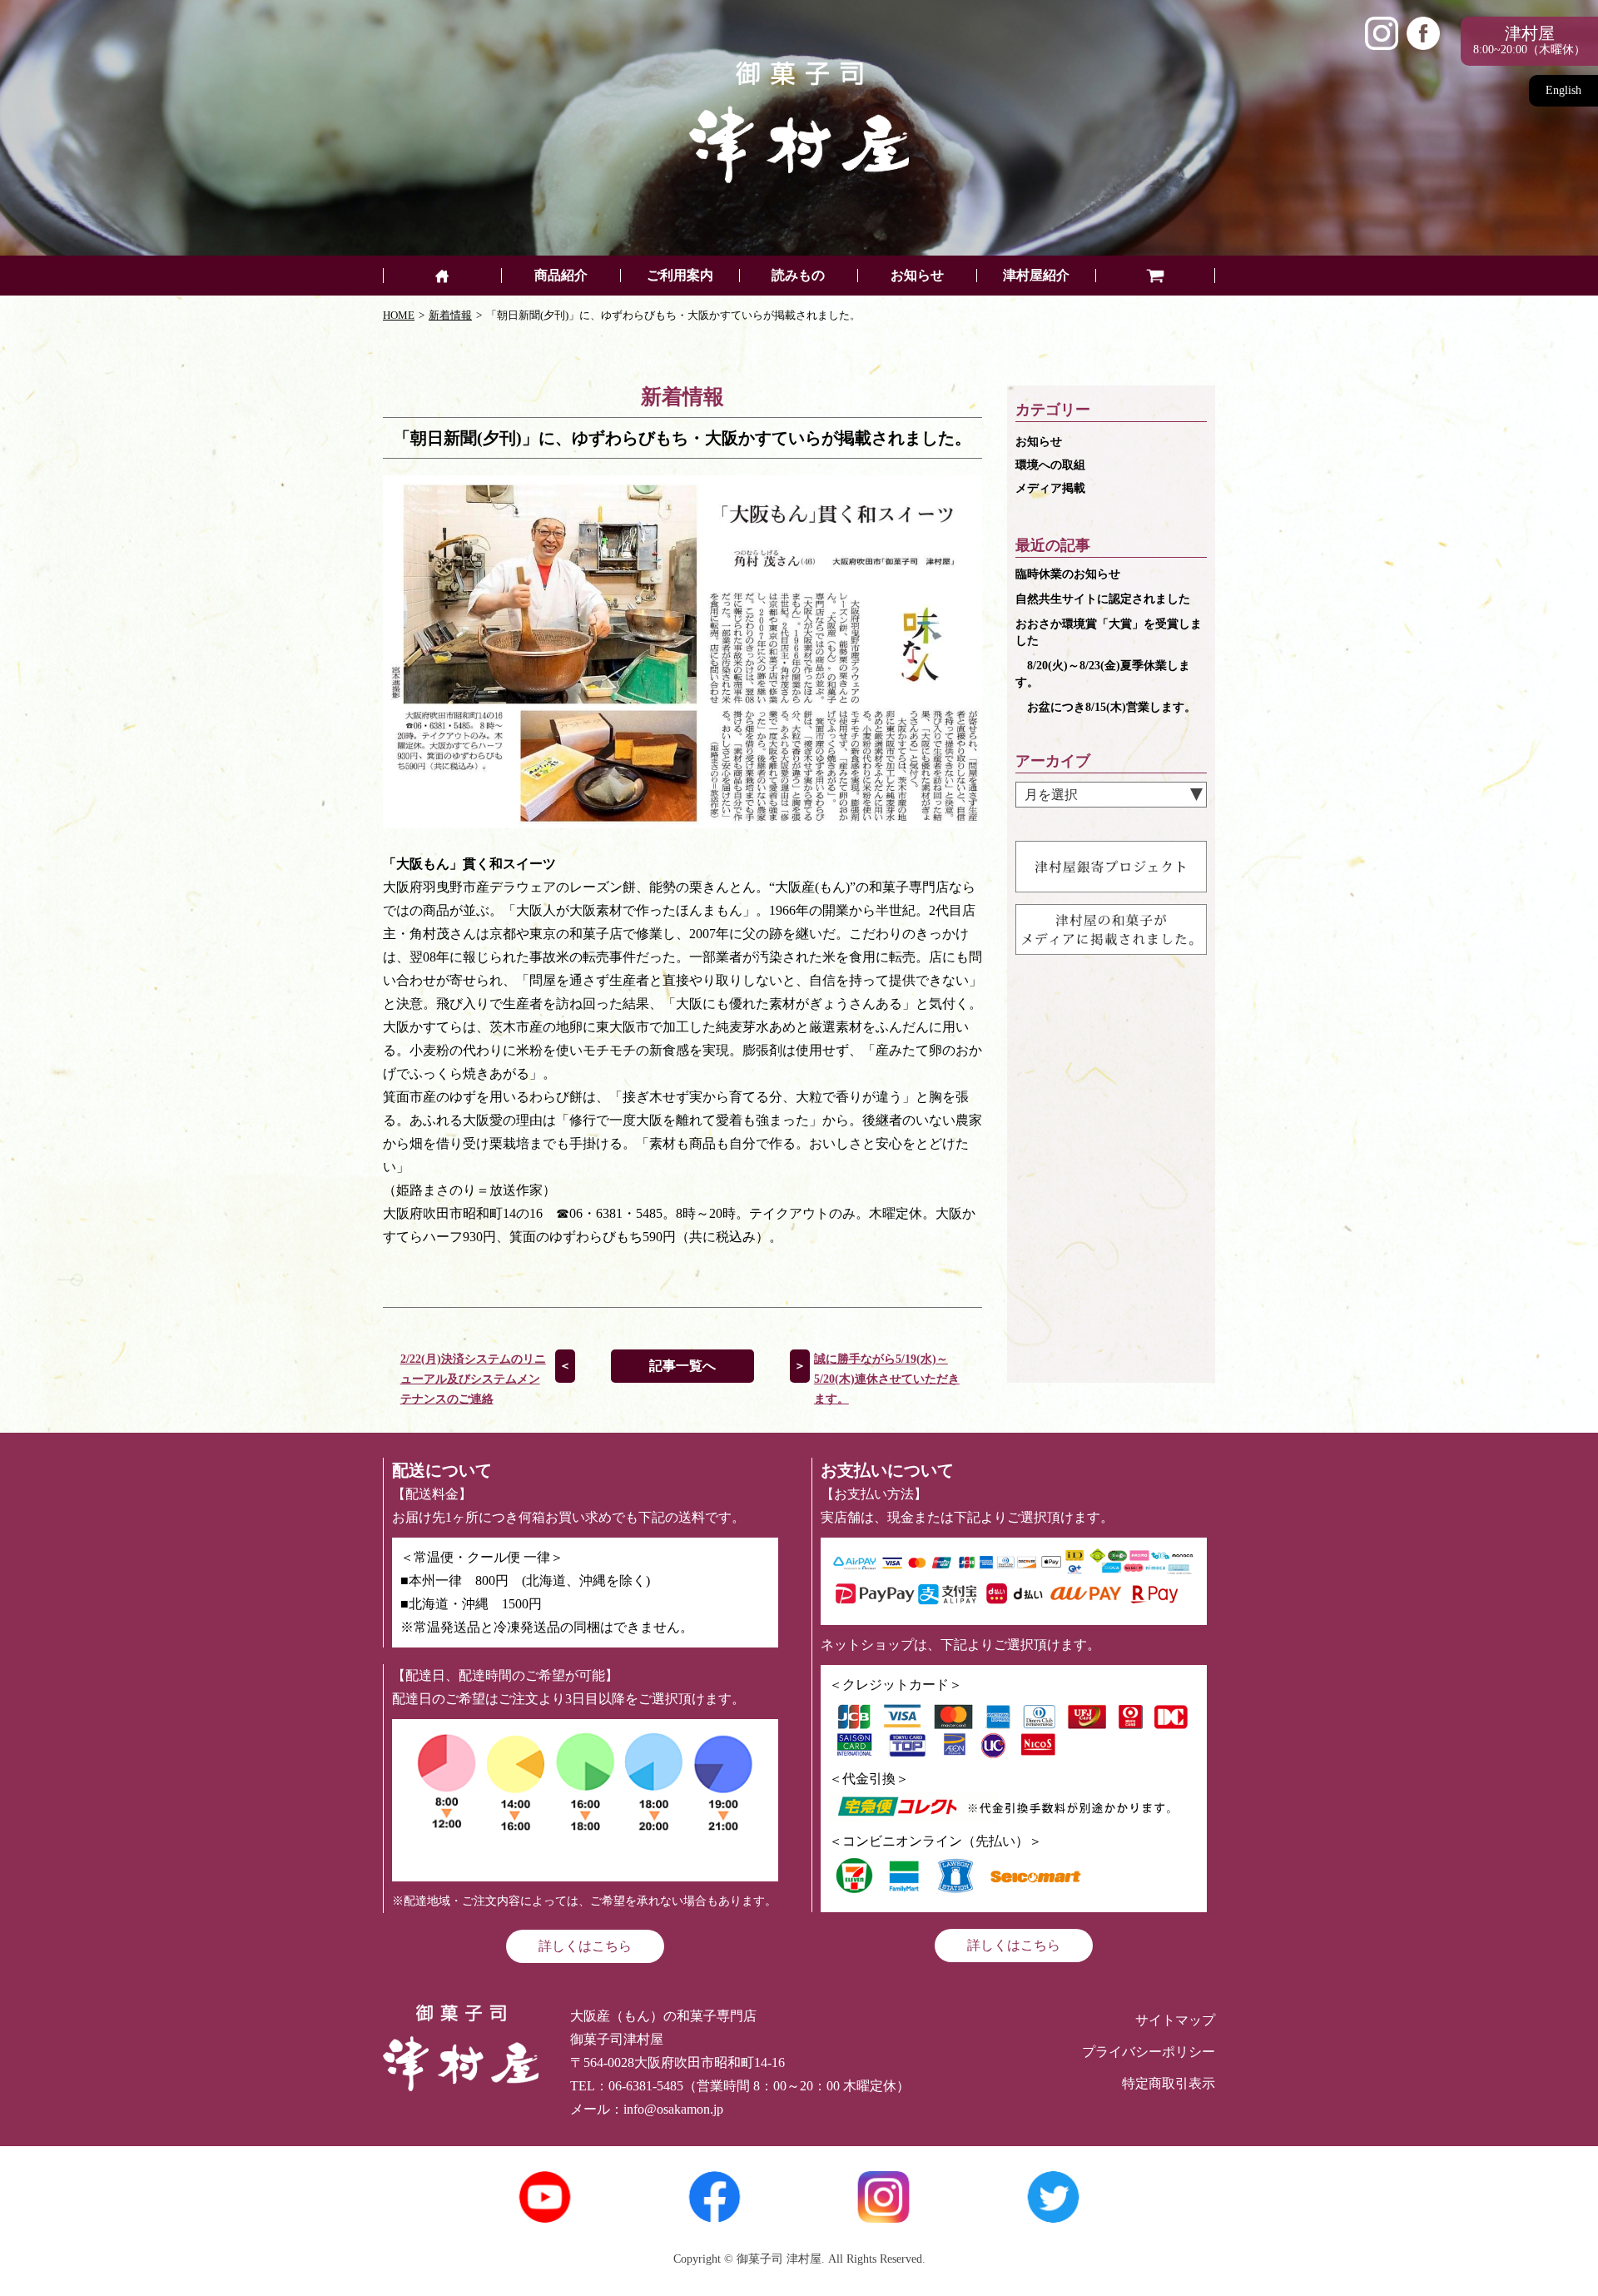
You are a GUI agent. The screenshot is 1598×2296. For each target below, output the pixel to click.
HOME (399, 315)
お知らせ (1039, 442)
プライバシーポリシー (1149, 2052)
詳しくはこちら (585, 1946)
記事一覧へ (682, 1366)
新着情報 (450, 315)
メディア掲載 (1050, 488)
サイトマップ (1175, 2020)
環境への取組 (1050, 465)
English (1563, 90)
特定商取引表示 (1169, 2083)
